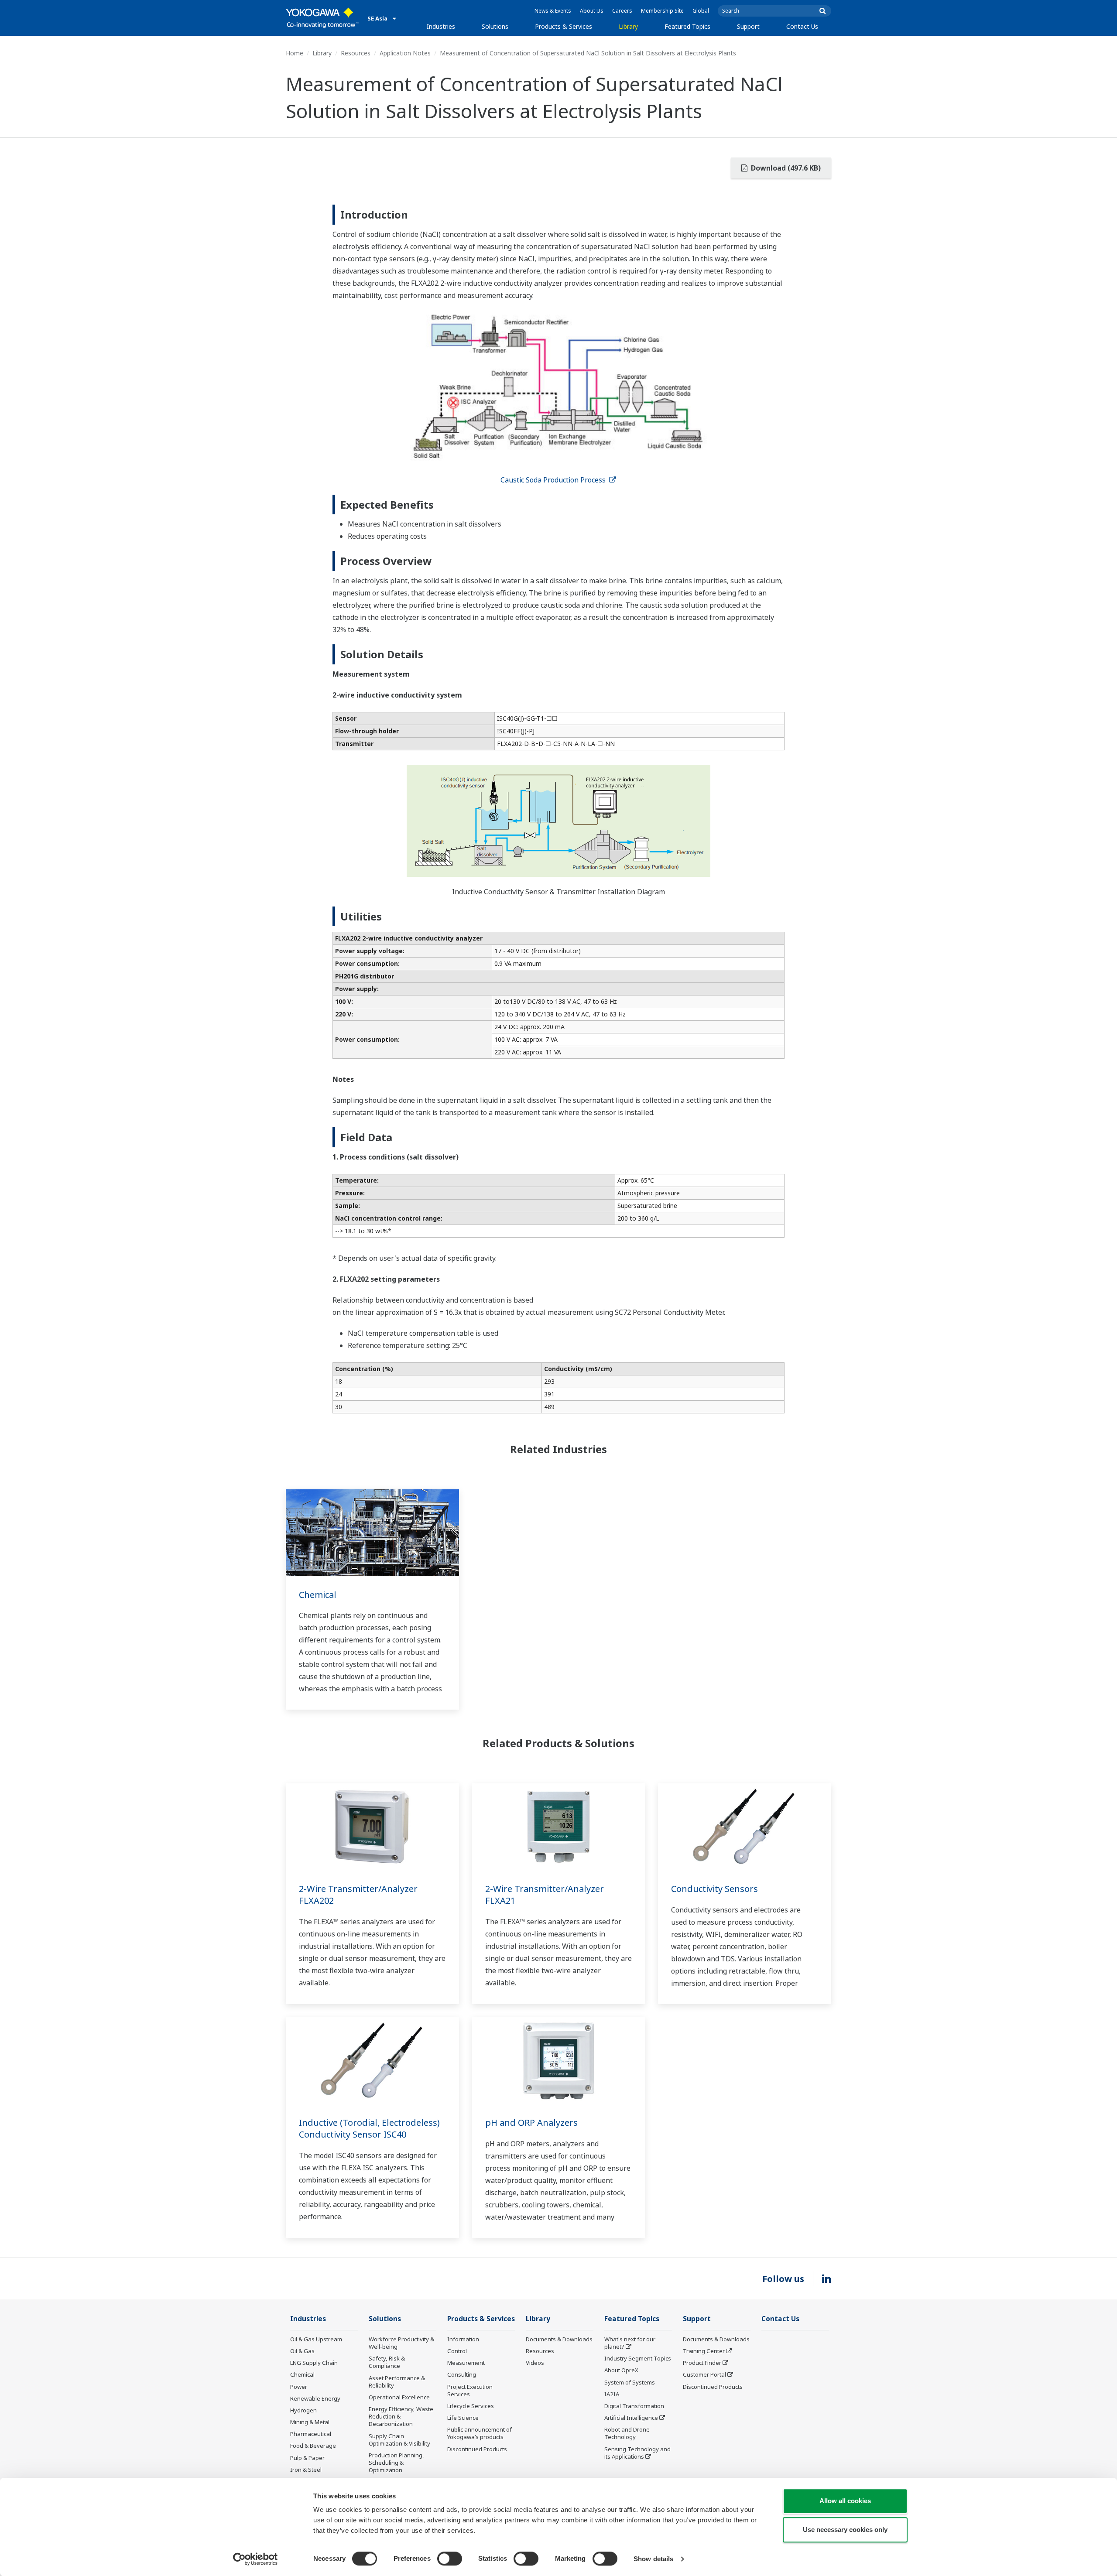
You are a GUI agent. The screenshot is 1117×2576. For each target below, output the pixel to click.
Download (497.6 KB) (785, 168)
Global (701, 11)
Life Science (463, 2418)
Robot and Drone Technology (627, 2433)
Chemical (318, 1595)
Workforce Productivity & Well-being (401, 2343)
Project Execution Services (470, 2390)
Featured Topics (687, 26)
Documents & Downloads (559, 2339)
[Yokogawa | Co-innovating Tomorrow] (322, 18)
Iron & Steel (306, 2470)
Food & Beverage (313, 2446)
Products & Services (564, 26)
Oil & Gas (302, 2351)
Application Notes (405, 53)
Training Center (704, 2351)
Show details (653, 2559)
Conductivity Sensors (714, 1889)
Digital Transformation (634, 2406)
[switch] (450, 2559)
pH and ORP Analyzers (531, 2123)
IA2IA (612, 2394)
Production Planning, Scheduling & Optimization (396, 2463)
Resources (356, 53)
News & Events (553, 11)
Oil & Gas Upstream (316, 2339)
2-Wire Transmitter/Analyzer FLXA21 (545, 1895)
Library (628, 26)
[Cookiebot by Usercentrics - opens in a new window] (255, 2559)
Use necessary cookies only (845, 2530)
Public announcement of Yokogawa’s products (480, 2433)
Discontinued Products (477, 2449)
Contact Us (802, 26)
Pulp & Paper (307, 2458)
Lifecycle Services (471, 2406)
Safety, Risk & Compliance (387, 2362)
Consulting (462, 2374)
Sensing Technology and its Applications (637, 2453)
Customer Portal (704, 2374)
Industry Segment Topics (638, 2358)
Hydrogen (303, 2410)
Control (457, 2351)
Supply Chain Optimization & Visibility (399, 2440)
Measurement (466, 2363)
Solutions (495, 26)
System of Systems (630, 2382)
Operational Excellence (399, 2397)
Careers (622, 11)
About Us (592, 11)
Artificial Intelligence (631, 2418)
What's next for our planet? (630, 2343)
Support (748, 26)
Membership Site (662, 11)
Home (295, 53)
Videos (535, 2363)
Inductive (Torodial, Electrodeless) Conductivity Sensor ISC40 (369, 2128)
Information (463, 2339)
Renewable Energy (315, 2398)
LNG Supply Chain (314, 2363)
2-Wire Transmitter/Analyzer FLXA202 (358, 1895)
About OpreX (621, 2370)
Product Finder (702, 2363)
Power (299, 2387)
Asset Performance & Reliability (397, 2382)
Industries (441, 26)
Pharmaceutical (311, 2434)
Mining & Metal (310, 2422)
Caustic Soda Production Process (554, 480)
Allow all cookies (845, 2501)
